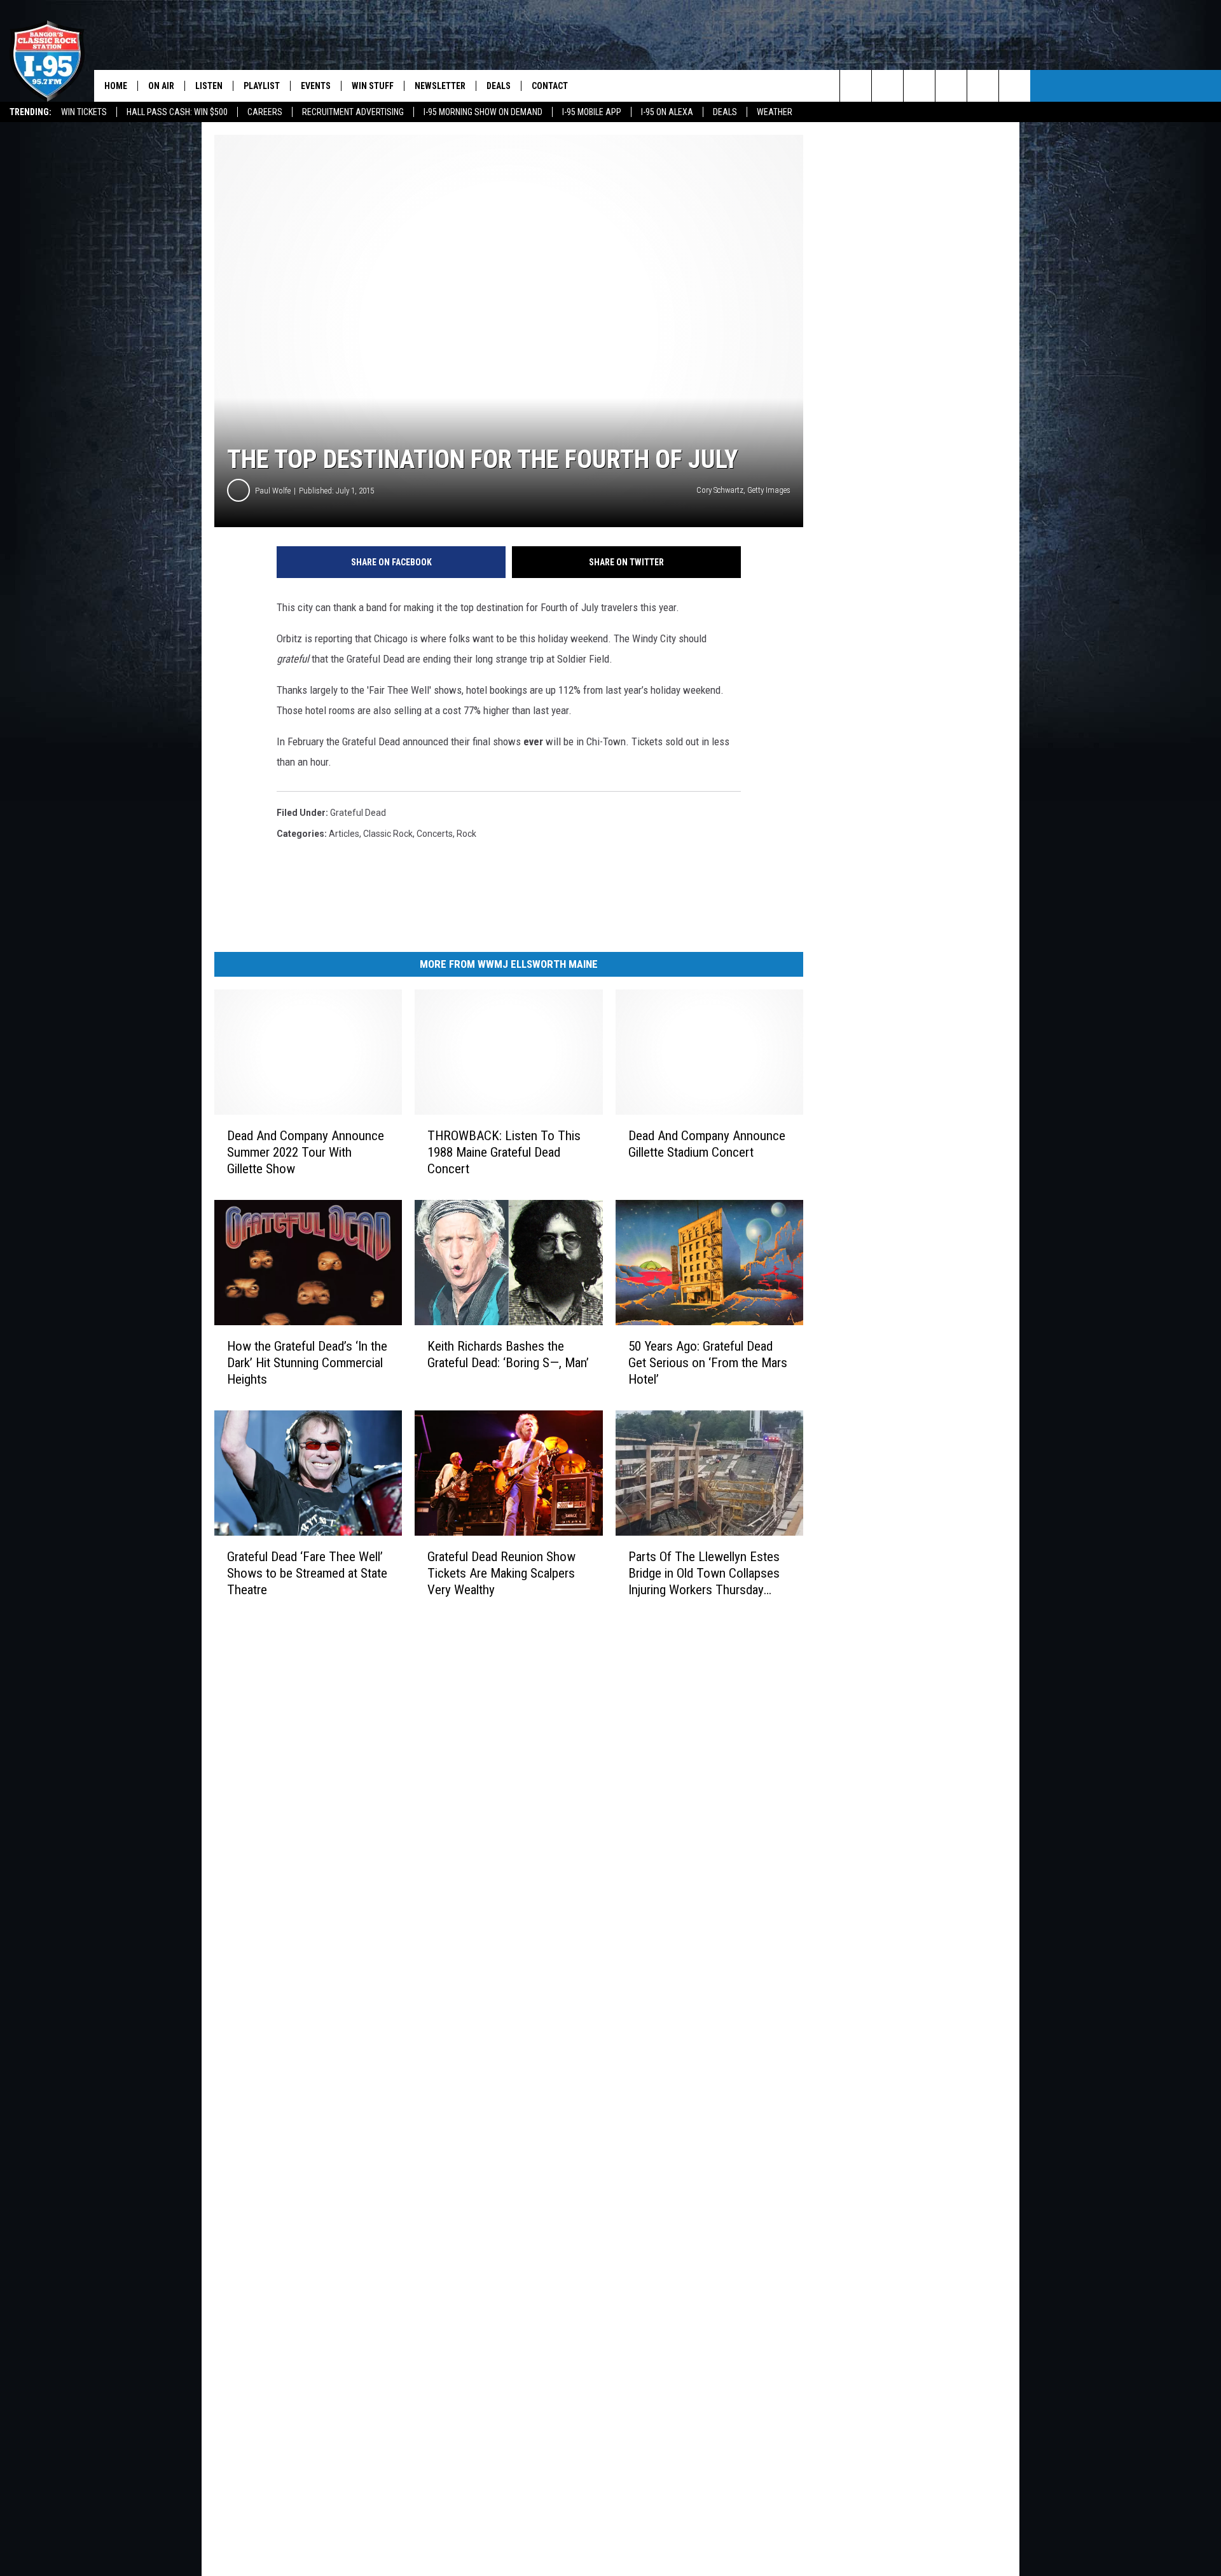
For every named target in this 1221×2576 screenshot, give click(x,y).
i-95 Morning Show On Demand (483, 112)
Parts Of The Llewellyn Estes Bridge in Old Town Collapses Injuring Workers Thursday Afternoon (704, 1574)
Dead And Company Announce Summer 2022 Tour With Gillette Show (306, 1152)
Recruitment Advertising (353, 112)
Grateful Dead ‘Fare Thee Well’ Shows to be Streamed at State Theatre (307, 1573)
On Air (161, 86)
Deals (725, 112)
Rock (466, 834)
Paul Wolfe (273, 491)
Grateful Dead (358, 813)
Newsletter (440, 86)
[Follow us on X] (983, 86)
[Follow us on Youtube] (1015, 86)
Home (116, 86)
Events (316, 86)
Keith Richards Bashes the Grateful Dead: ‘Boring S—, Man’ (508, 1354)
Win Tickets (84, 112)
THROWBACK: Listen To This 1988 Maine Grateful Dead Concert (504, 1152)
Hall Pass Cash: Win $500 (177, 112)
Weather (775, 112)
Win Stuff (373, 86)
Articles (344, 834)
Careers (265, 112)
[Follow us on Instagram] (951, 86)
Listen (209, 86)
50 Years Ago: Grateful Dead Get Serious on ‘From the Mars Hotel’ (708, 1363)
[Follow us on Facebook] (919, 86)
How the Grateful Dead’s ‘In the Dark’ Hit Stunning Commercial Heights (307, 1363)
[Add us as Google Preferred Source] (887, 86)
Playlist (262, 86)
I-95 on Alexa (667, 112)
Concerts (435, 834)
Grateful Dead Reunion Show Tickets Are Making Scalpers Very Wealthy (501, 1573)
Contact (550, 86)
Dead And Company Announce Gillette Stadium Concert (707, 1144)
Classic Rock (388, 834)
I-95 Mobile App (592, 112)
